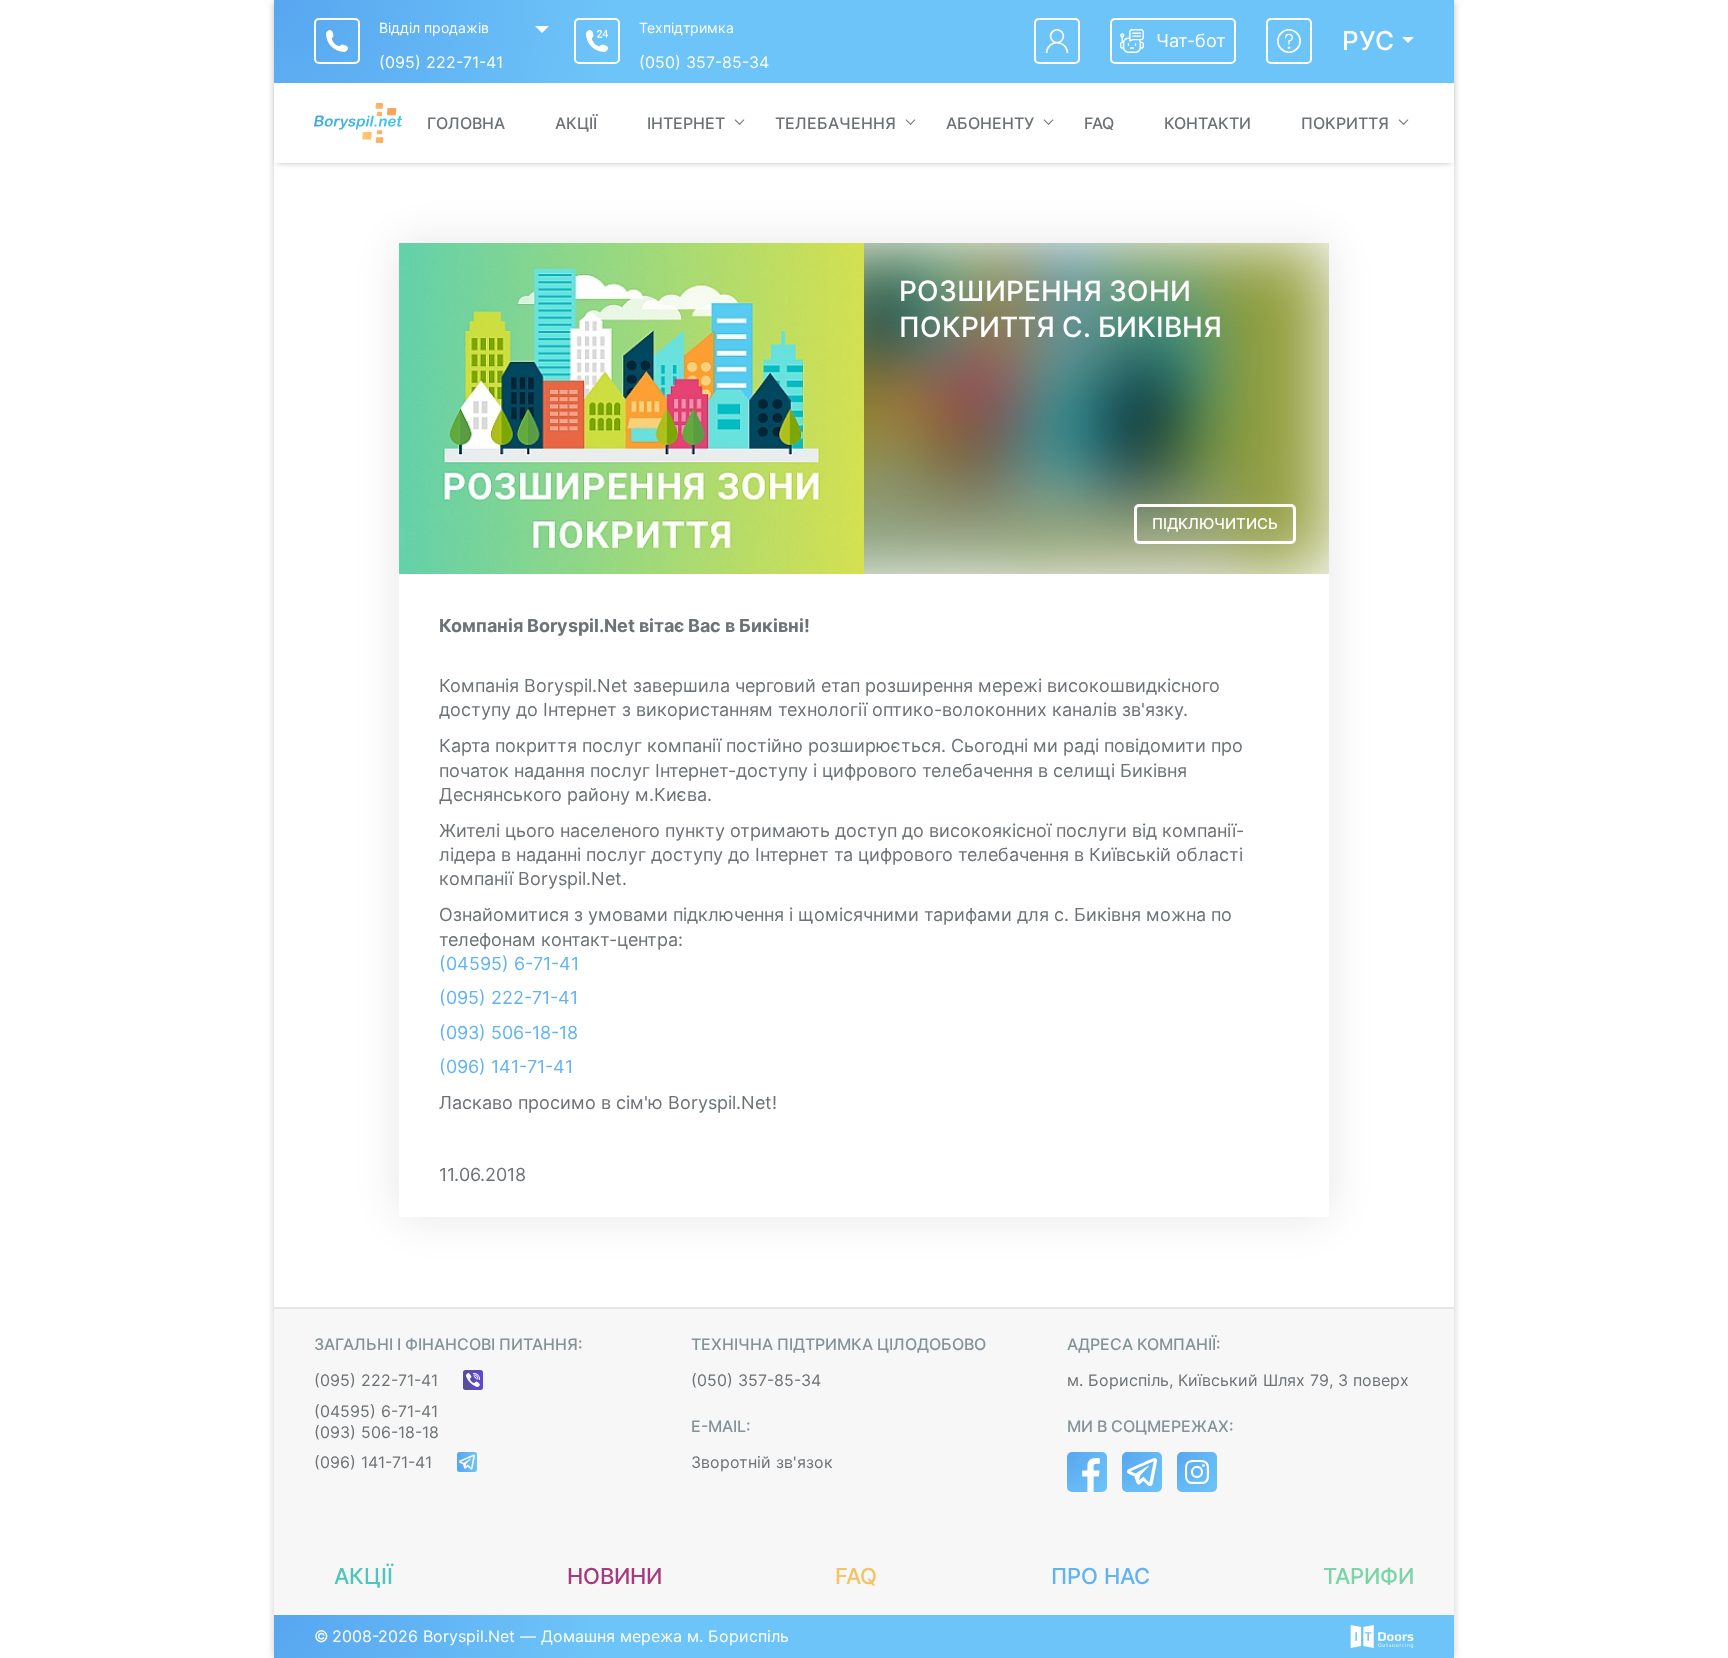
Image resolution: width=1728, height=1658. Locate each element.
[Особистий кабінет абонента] (1057, 41)
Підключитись (1215, 523)
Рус (1368, 41)
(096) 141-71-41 (506, 1066)
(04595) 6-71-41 (509, 963)
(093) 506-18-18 (508, 1032)
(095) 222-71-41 (441, 62)
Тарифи (1368, 1576)
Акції (576, 123)
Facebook (1087, 1472)
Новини (614, 1576)
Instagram (1197, 1472)
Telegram (1142, 1472)
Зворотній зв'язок (762, 1462)
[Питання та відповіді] (1289, 41)
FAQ (1099, 123)
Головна (466, 123)
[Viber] (473, 1380)
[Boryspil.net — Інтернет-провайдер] (358, 123)
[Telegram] (467, 1462)
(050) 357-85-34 (704, 62)
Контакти (1207, 123)
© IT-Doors (1382, 1636)
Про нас (1100, 1576)
